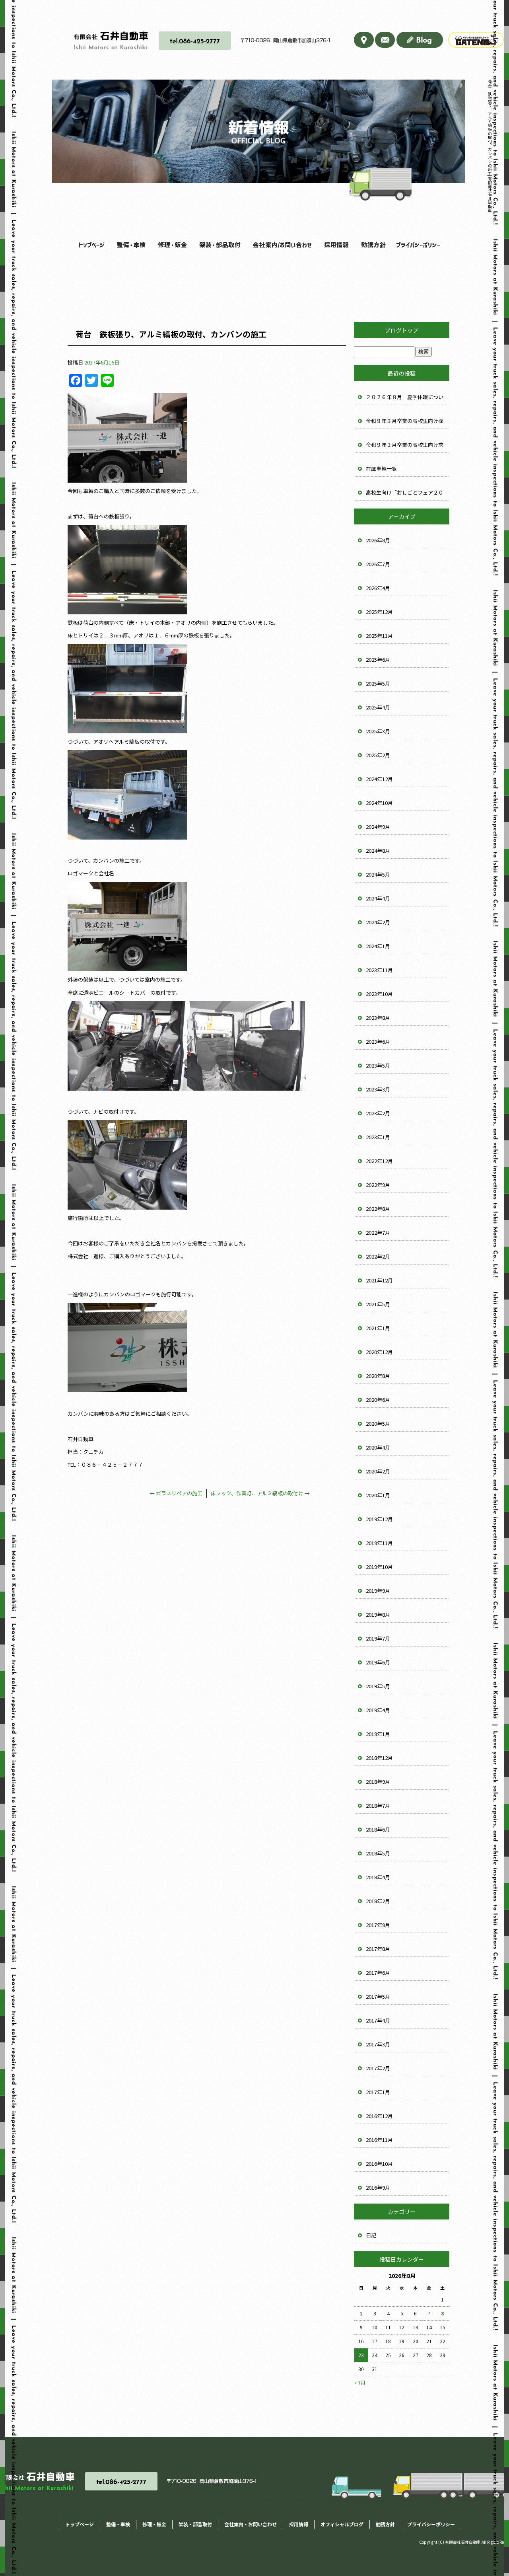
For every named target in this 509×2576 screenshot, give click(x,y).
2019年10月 (379, 1567)
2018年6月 (378, 1829)
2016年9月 (378, 2187)
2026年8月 (378, 540)
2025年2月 (378, 755)
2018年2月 (378, 1901)
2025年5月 (378, 683)
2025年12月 (379, 612)
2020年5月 (378, 1423)
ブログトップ (402, 330)
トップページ (91, 245)
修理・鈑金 (170, 245)
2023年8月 (378, 1018)
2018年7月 (378, 1805)
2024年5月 (378, 874)
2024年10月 (379, 803)
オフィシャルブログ (342, 2524)
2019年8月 (378, 1614)
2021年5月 (378, 1304)
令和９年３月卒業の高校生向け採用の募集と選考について (408, 421)
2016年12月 (379, 2116)
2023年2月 (378, 1113)
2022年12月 (379, 1161)
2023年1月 (378, 1137)
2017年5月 (378, 1996)
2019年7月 (378, 1638)
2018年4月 (378, 1877)
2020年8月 (378, 1376)
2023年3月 (378, 1089)
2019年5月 (378, 1686)
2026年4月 (378, 588)
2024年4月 (378, 898)
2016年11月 (379, 2140)
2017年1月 (378, 2092)
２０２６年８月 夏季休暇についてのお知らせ (408, 397)
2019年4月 (378, 1710)
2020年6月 (378, 1400)
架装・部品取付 (216, 245)
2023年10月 (379, 994)
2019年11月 (379, 1543)
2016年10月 (379, 2164)
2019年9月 (378, 1591)
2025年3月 (378, 731)
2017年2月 (378, 2068)
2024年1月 (378, 946)
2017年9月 (378, 1925)
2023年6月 (378, 1042)
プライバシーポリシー (417, 245)
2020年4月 (378, 1447)
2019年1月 (378, 1734)
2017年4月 (378, 2020)
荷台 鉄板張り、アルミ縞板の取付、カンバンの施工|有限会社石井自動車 (490, 146)
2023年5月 (378, 1065)
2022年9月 (378, 1185)
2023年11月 (379, 970)
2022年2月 (378, 1256)
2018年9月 (378, 1782)
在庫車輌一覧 (381, 469)
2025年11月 (379, 636)
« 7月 (360, 2382)
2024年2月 (378, 922)
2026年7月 (378, 564)
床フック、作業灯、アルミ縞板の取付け (260, 1493)
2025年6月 (378, 660)
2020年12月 (379, 1352)
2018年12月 (379, 1758)
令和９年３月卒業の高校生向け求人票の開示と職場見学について (408, 445)
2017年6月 (378, 1973)
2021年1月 (378, 1328)
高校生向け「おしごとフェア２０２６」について (408, 492)
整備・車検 (129, 245)
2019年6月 (378, 1662)
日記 (371, 2235)
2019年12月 (379, 1519)
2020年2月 (378, 1471)
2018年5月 (378, 1853)
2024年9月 (378, 827)
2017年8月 (378, 1949)
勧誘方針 (373, 245)
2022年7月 (378, 1232)
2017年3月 (378, 2044)
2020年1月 (378, 1495)
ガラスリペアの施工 (176, 1493)
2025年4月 (378, 707)
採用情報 (334, 245)
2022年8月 (378, 1209)
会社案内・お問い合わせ (278, 245)
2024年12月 (379, 779)
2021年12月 (379, 1280)
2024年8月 (378, 851)
